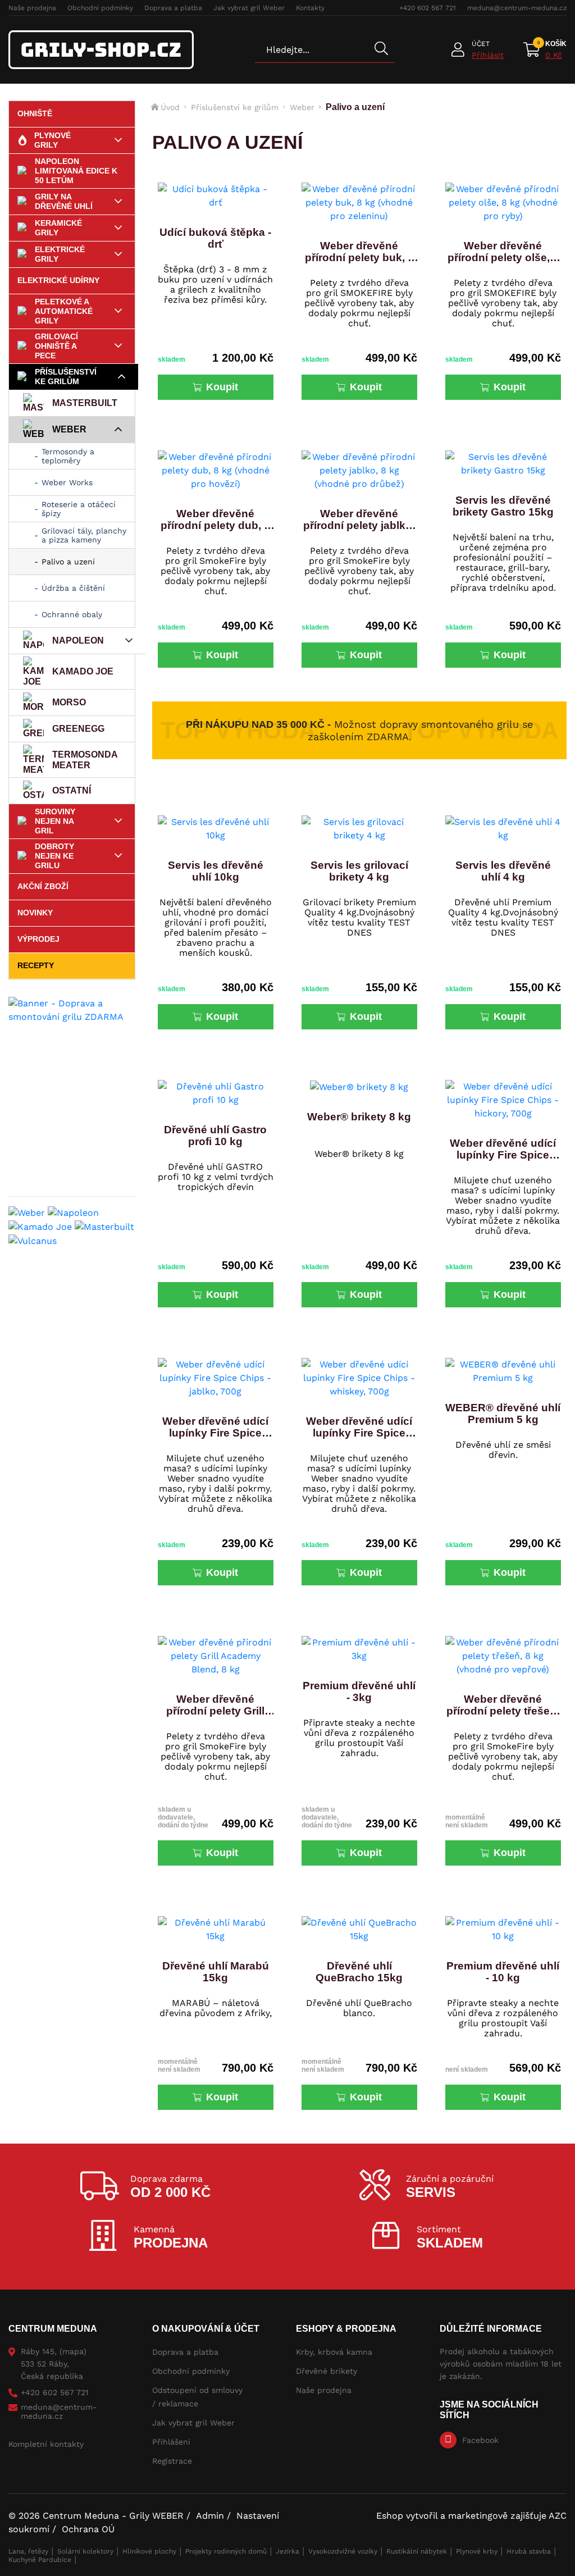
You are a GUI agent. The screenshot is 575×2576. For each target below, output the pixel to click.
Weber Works (67, 482)
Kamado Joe (83, 671)
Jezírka (287, 2551)
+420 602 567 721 (428, 8)
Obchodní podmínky (100, 8)
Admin (210, 2516)
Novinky (35, 913)
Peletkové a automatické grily (64, 311)
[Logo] (101, 50)
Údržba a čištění (73, 588)
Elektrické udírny (58, 280)
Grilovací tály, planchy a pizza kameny (84, 535)
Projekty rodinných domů (226, 2551)
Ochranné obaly (72, 614)
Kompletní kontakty (46, 2444)
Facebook (480, 2440)
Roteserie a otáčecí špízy (79, 509)
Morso (69, 702)
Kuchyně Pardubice (40, 2560)
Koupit (222, 387)
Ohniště (35, 113)
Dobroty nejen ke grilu (54, 856)
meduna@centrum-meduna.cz (517, 8)
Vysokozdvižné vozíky (343, 2551)
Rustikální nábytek (417, 2551)
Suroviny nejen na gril (55, 821)
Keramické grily (58, 228)
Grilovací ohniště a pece (56, 346)
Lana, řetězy (28, 2551)
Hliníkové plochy (149, 2551)
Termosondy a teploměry (68, 456)
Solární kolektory (85, 2551)
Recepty (36, 965)
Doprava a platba (173, 8)
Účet (481, 44)
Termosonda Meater (85, 760)
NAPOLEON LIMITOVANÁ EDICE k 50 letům (76, 171)
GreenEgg (78, 729)
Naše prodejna (32, 8)
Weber (69, 429)
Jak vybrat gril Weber (249, 8)
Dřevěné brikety (327, 2371)
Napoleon (78, 640)
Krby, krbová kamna (334, 2352)
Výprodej (38, 939)
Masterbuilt (85, 403)
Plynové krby (477, 2551)
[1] (381, 49)
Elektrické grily (60, 254)
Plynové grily (53, 140)
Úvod (170, 107)
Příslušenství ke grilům (66, 377)
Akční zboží (43, 886)
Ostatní (72, 790)
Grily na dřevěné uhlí (64, 201)
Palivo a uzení (68, 562)
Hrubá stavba (529, 2551)
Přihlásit (488, 55)
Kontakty (310, 8)
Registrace (172, 2461)
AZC (558, 2516)
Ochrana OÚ (88, 2529)
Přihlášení (171, 2442)
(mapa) (73, 2351)
